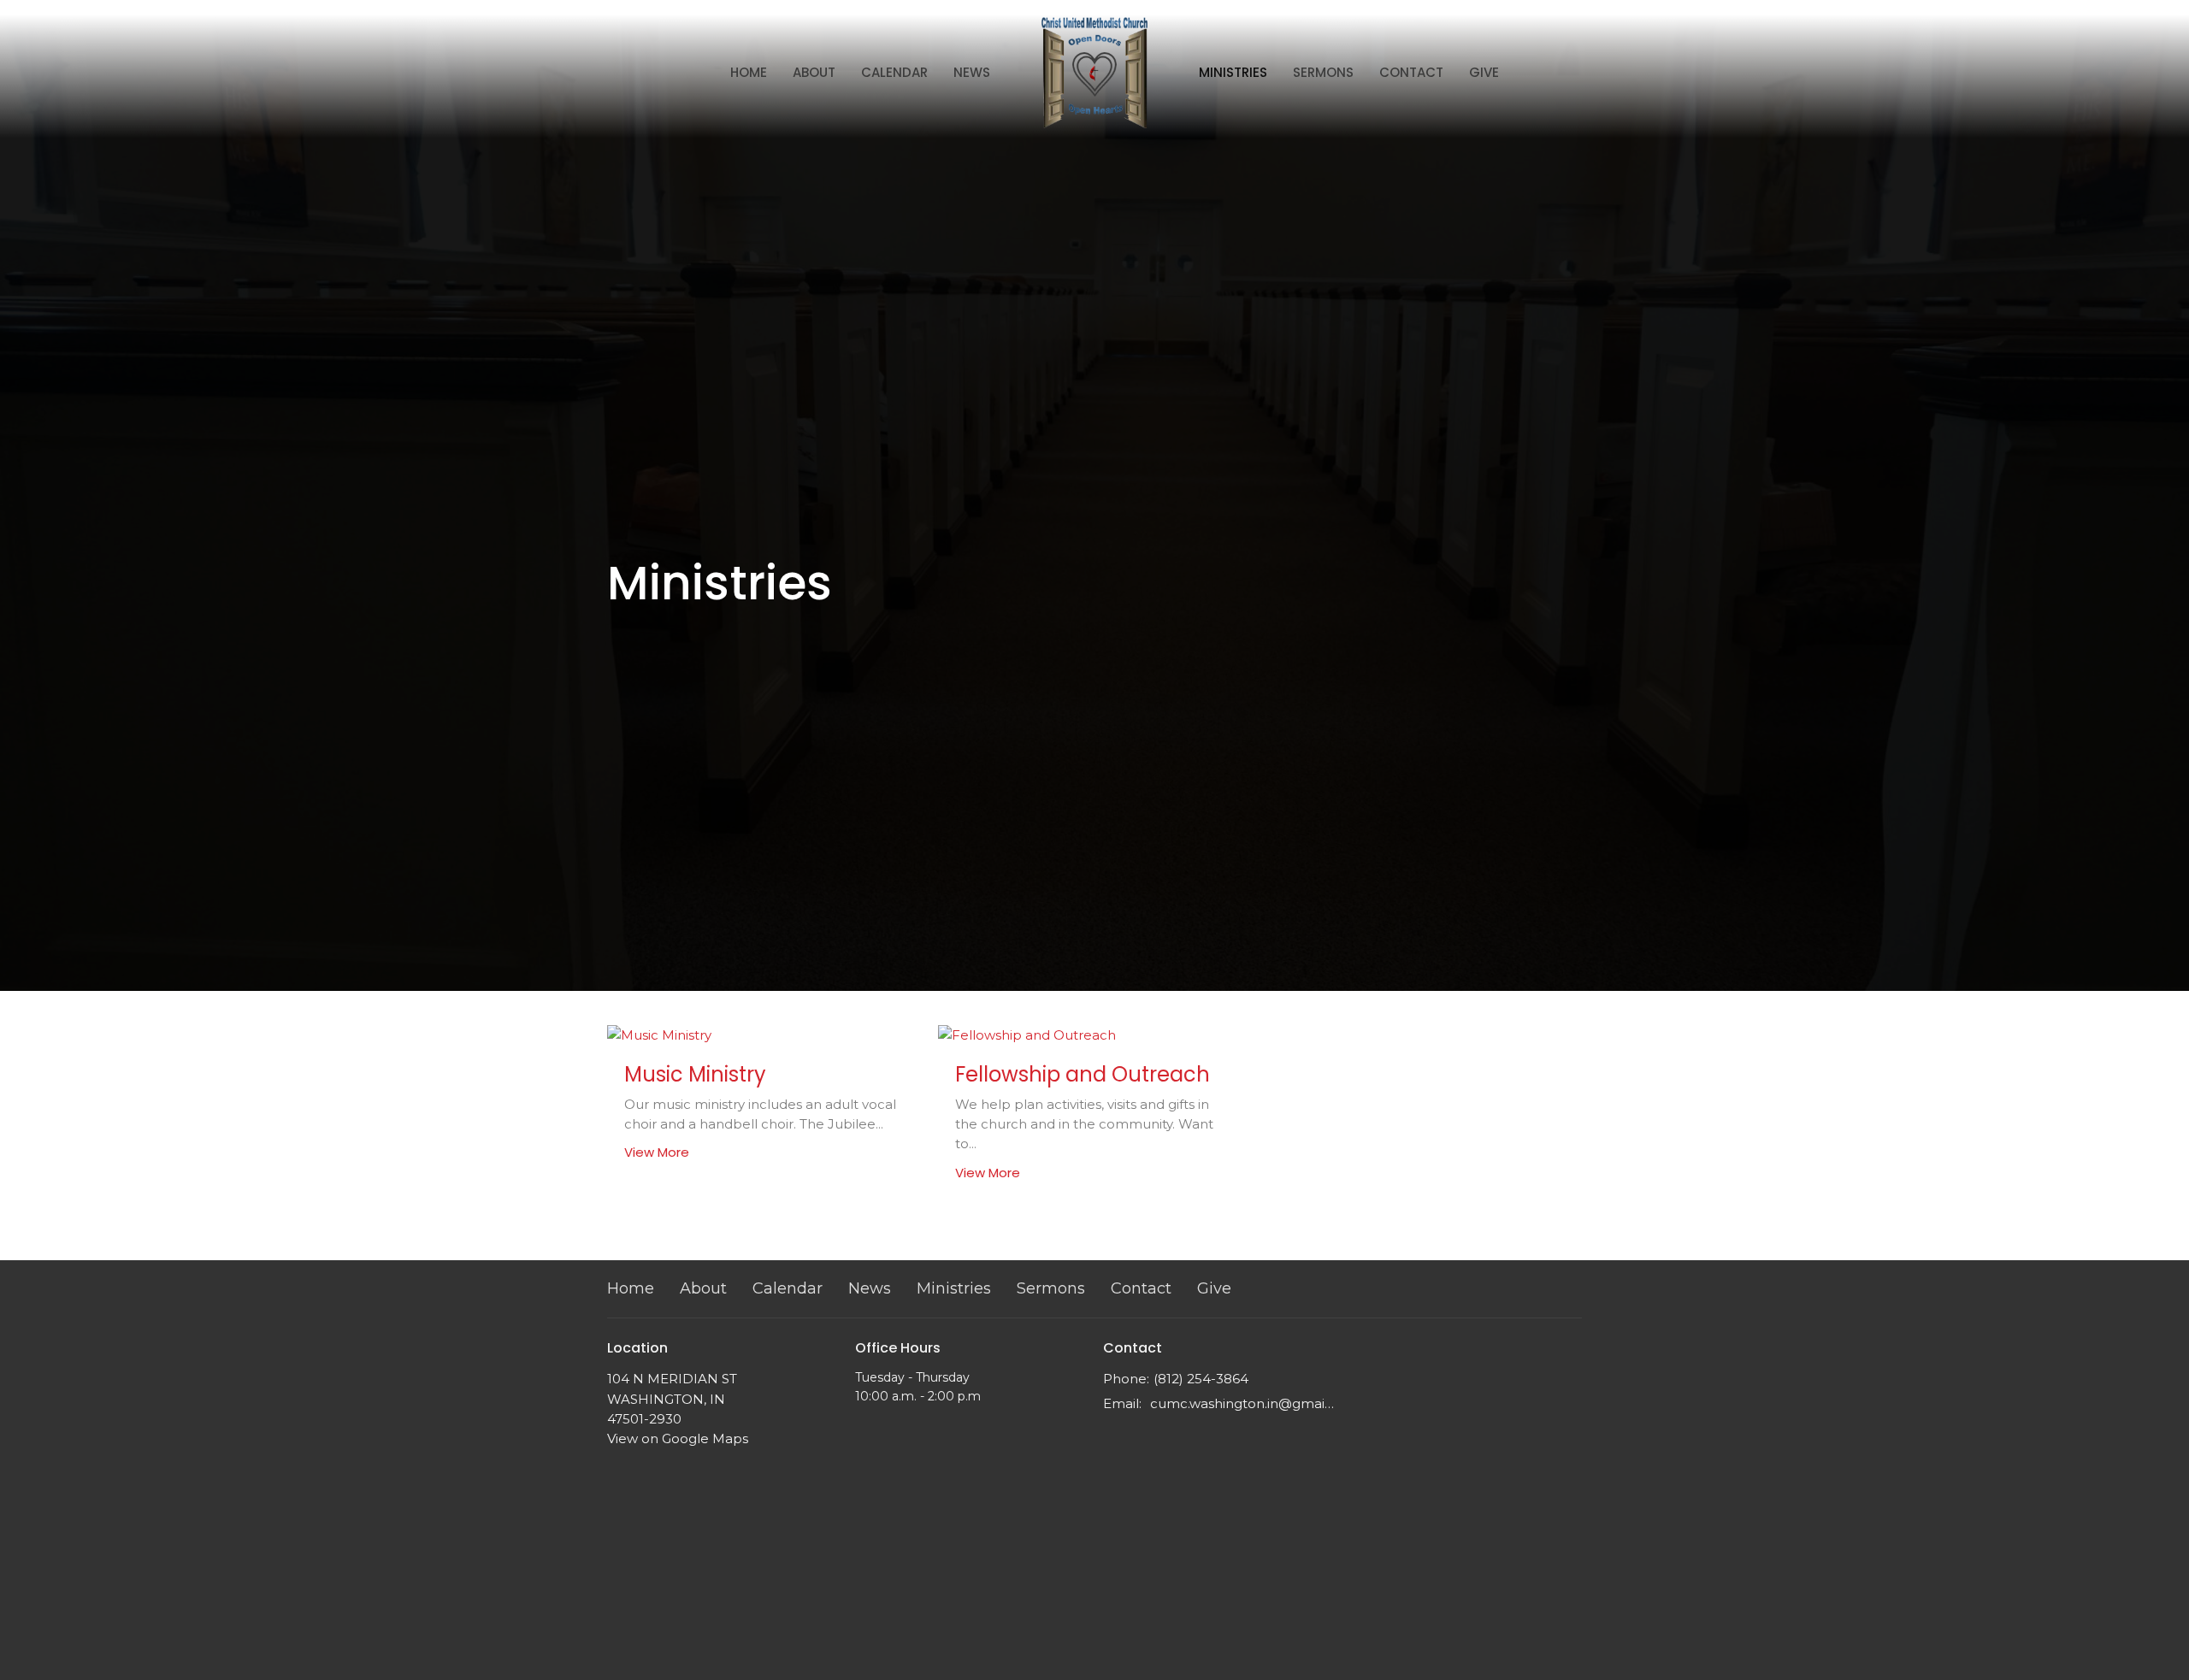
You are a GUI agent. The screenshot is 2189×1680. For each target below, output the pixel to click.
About (814, 72)
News (972, 72)
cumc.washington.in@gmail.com (1242, 1403)
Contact (1411, 72)
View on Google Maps (678, 1438)
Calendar (894, 72)
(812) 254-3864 (1201, 1379)
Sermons (1323, 72)
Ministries (1233, 72)
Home (749, 72)
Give (1484, 72)
